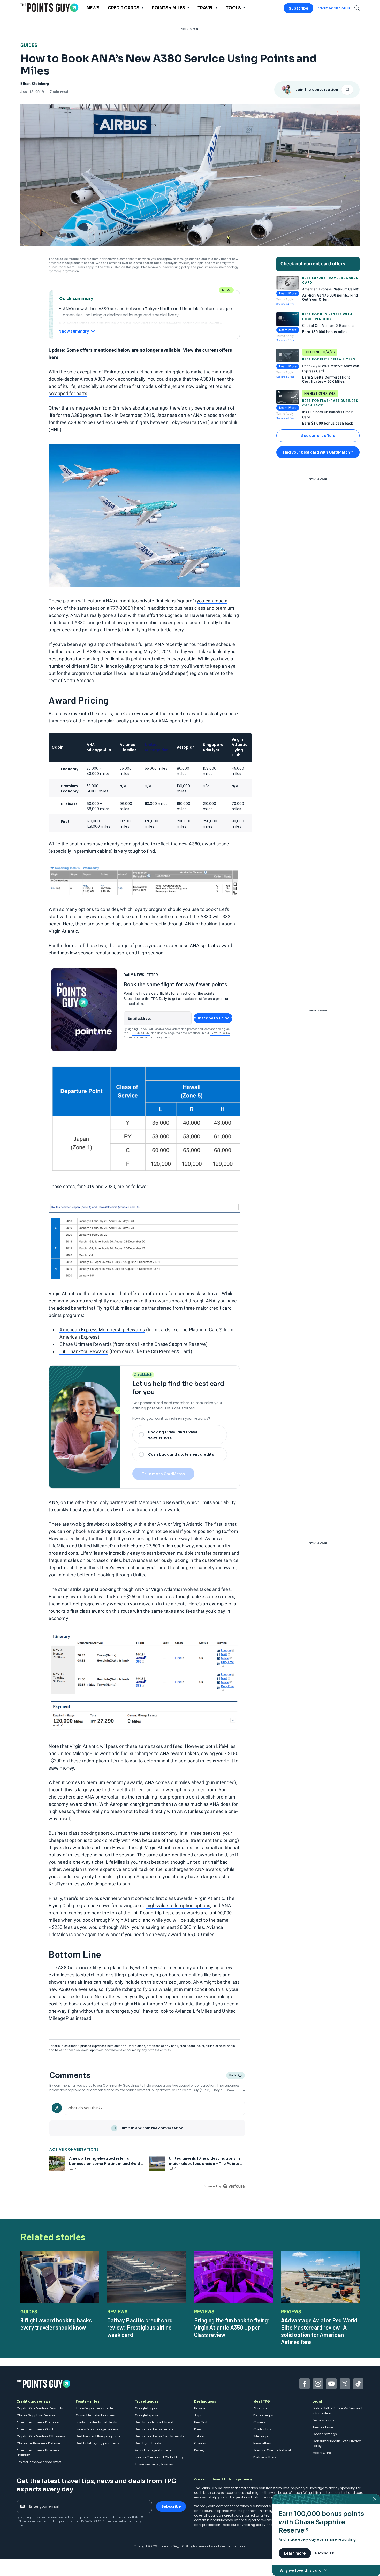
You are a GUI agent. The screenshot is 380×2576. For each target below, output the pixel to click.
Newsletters (262, 2443)
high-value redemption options (178, 1905)
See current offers (318, 436)
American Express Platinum (38, 2422)
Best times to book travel (154, 2422)
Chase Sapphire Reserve (36, 2415)
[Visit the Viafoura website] (234, 2186)
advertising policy (177, 267)
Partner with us (265, 2457)
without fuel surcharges (104, 2011)
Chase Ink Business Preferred (39, 2443)
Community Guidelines (121, 2085)
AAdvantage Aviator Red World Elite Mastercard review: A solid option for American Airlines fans (319, 2331)
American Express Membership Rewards (102, 1330)
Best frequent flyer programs (98, 2436)
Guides (29, 45)
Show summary (74, 331)
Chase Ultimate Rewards (85, 1344)
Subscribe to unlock (213, 1018)
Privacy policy (323, 2420)
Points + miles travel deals (96, 2422)
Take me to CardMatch (163, 1474)
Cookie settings (325, 2434)
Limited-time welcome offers (39, 2462)
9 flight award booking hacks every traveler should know (56, 2324)
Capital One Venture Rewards (40, 2408)
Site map (260, 2436)
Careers (260, 2422)
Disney (199, 2450)
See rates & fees (285, 304)
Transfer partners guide (94, 2408)
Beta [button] (233, 2076)
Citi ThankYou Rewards (84, 1351)
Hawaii (200, 2408)
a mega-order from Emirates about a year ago (120, 408)
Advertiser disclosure (334, 8)
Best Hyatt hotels (148, 2443)
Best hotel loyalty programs (97, 2443)
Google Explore (147, 2415)
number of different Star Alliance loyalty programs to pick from (114, 666)
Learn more (295, 2553)
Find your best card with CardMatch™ (318, 452)
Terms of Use (141, 1033)
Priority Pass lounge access (97, 2429)
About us (260, 2408)
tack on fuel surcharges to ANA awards (180, 1869)
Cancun (201, 2443)
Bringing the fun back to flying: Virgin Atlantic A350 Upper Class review (232, 2327)
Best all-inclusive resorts (154, 2429)
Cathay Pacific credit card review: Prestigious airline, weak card (140, 2327)
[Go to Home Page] (49, 8)
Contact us (262, 2429)
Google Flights (146, 2408)
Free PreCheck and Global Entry (159, 2457)
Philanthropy (263, 2415)
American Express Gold (35, 2429)
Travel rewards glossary (154, 2464)
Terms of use (323, 2427)
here (54, 357)
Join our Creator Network (272, 2450)
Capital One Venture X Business (41, 2436)
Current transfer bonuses (95, 2415)
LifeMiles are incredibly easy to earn (118, 1553)
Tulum (199, 2436)
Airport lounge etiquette (153, 2450)
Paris (198, 2429)
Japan (199, 2415)
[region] (147, 2144)
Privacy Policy (220, 1033)
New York (201, 2422)
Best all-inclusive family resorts (160, 2436)
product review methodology (218, 267)
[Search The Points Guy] (357, 7)
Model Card (322, 2453)
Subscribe (298, 8)
